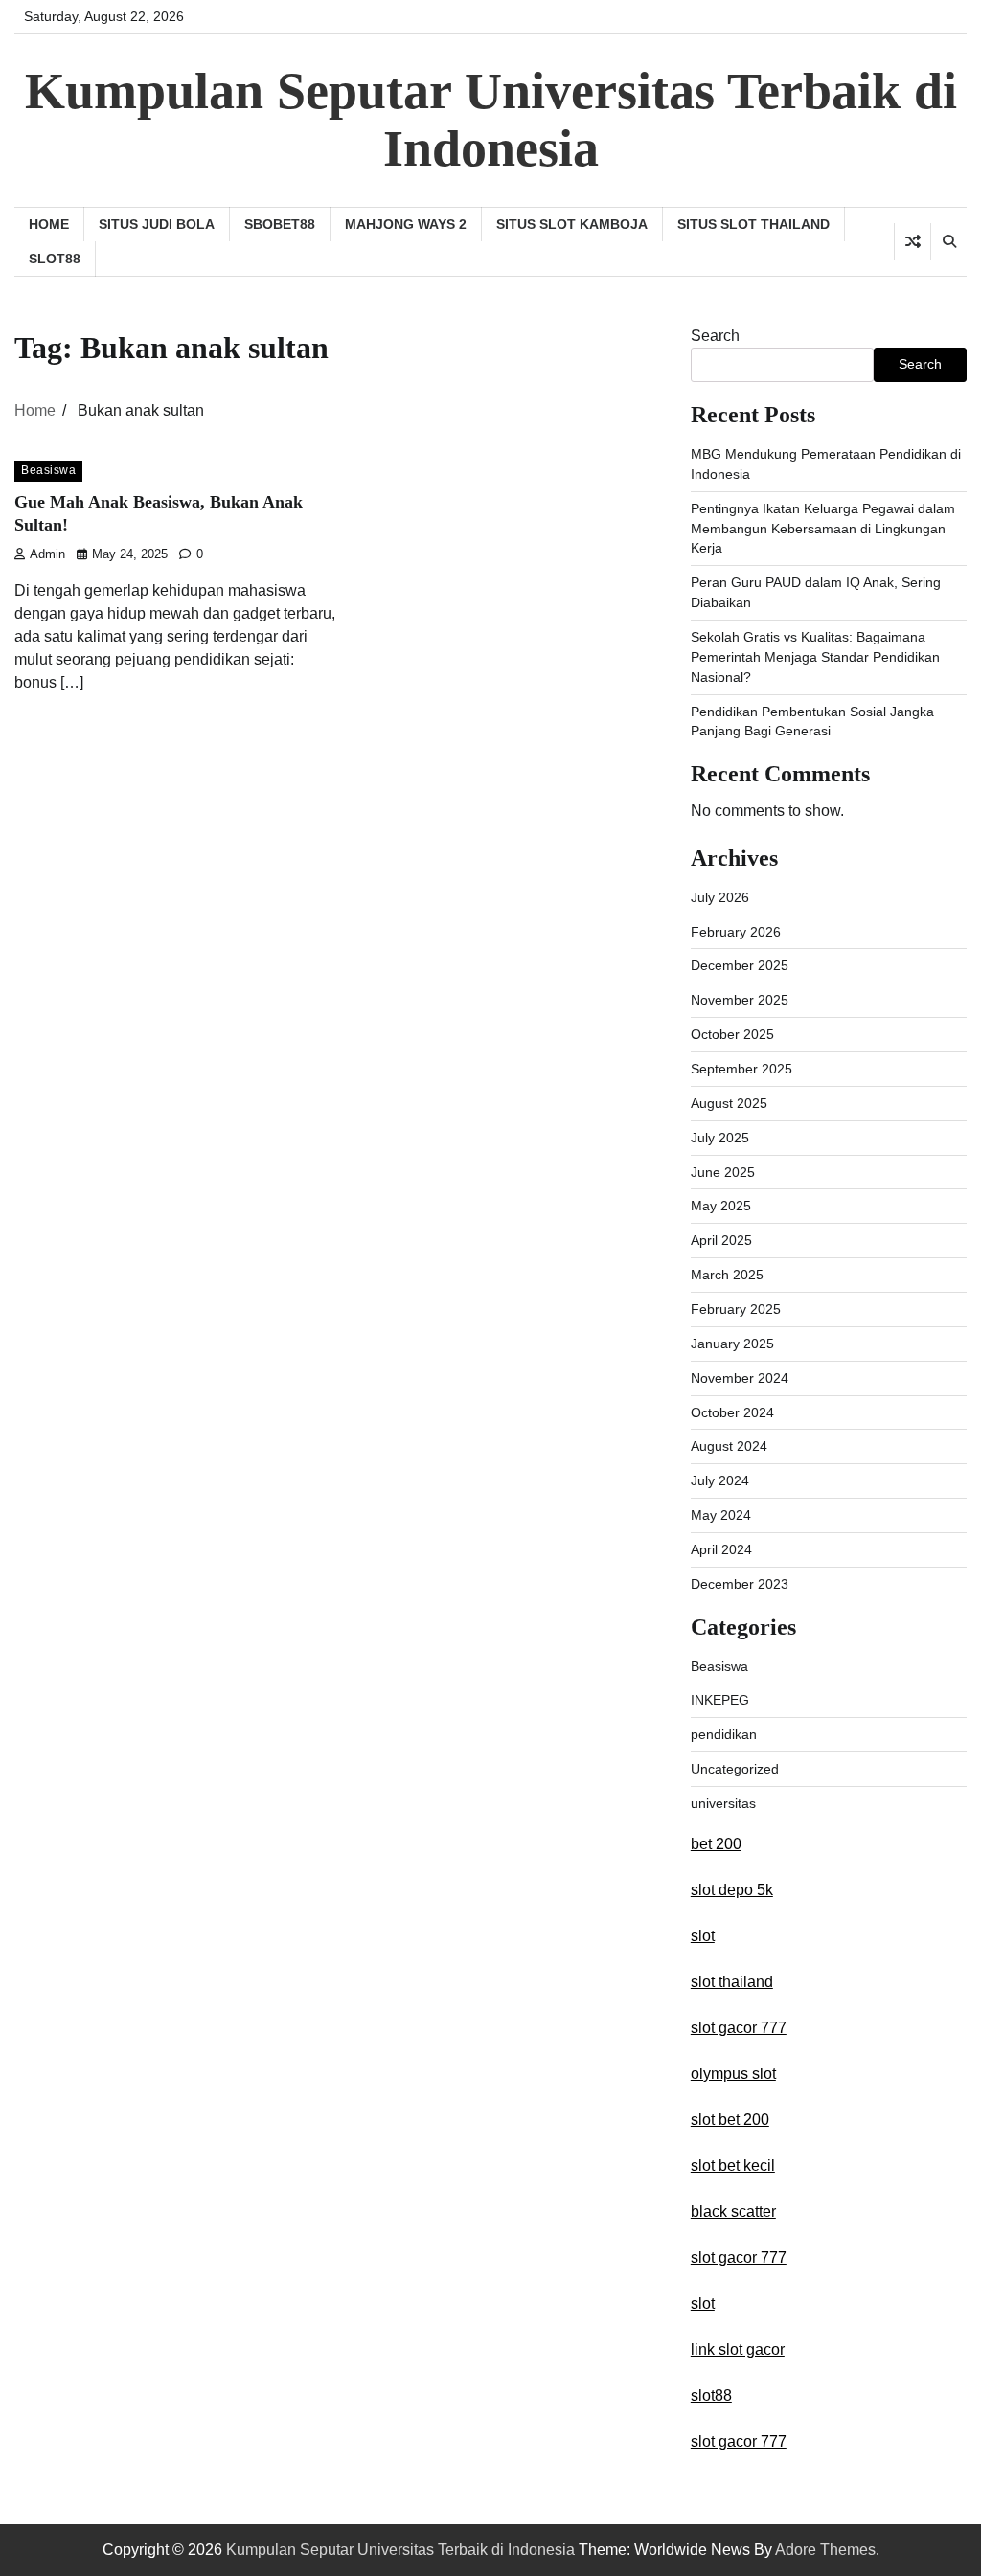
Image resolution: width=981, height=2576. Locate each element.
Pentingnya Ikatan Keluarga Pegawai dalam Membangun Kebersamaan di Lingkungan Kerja (823, 529)
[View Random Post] (913, 241)
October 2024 (732, 1412)
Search (715, 336)
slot (703, 1936)
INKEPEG (720, 1700)
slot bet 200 (730, 2120)
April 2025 (721, 1240)
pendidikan (724, 1734)
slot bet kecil (733, 2166)
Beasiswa (48, 470)
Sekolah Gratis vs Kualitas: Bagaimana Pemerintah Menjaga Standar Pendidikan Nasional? (815, 657)
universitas (723, 1803)
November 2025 (740, 1000)
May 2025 (721, 1206)
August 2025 (729, 1103)
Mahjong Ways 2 (406, 224)
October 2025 (732, 1034)
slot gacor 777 (739, 2028)
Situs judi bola (157, 224)
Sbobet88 (280, 224)
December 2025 (740, 965)
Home (49, 224)
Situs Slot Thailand (753, 224)
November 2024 (740, 1378)
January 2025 (732, 1344)
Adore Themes (825, 2550)
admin (47, 554)
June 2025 (723, 1172)
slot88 (55, 259)
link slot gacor (738, 2350)
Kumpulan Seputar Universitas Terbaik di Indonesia (491, 120)
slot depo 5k (732, 1890)
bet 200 (716, 1844)
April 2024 (721, 1549)
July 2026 (720, 897)
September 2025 (741, 1069)
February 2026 (736, 932)
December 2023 (740, 1584)
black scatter (733, 2212)
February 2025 (736, 1309)
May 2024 (721, 1515)
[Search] (948, 241)
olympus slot (733, 2074)
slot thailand (732, 1982)
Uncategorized (735, 1769)
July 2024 (720, 1480)
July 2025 (720, 1138)
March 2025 (727, 1275)
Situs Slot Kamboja (572, 224)
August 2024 (729, 1446)
